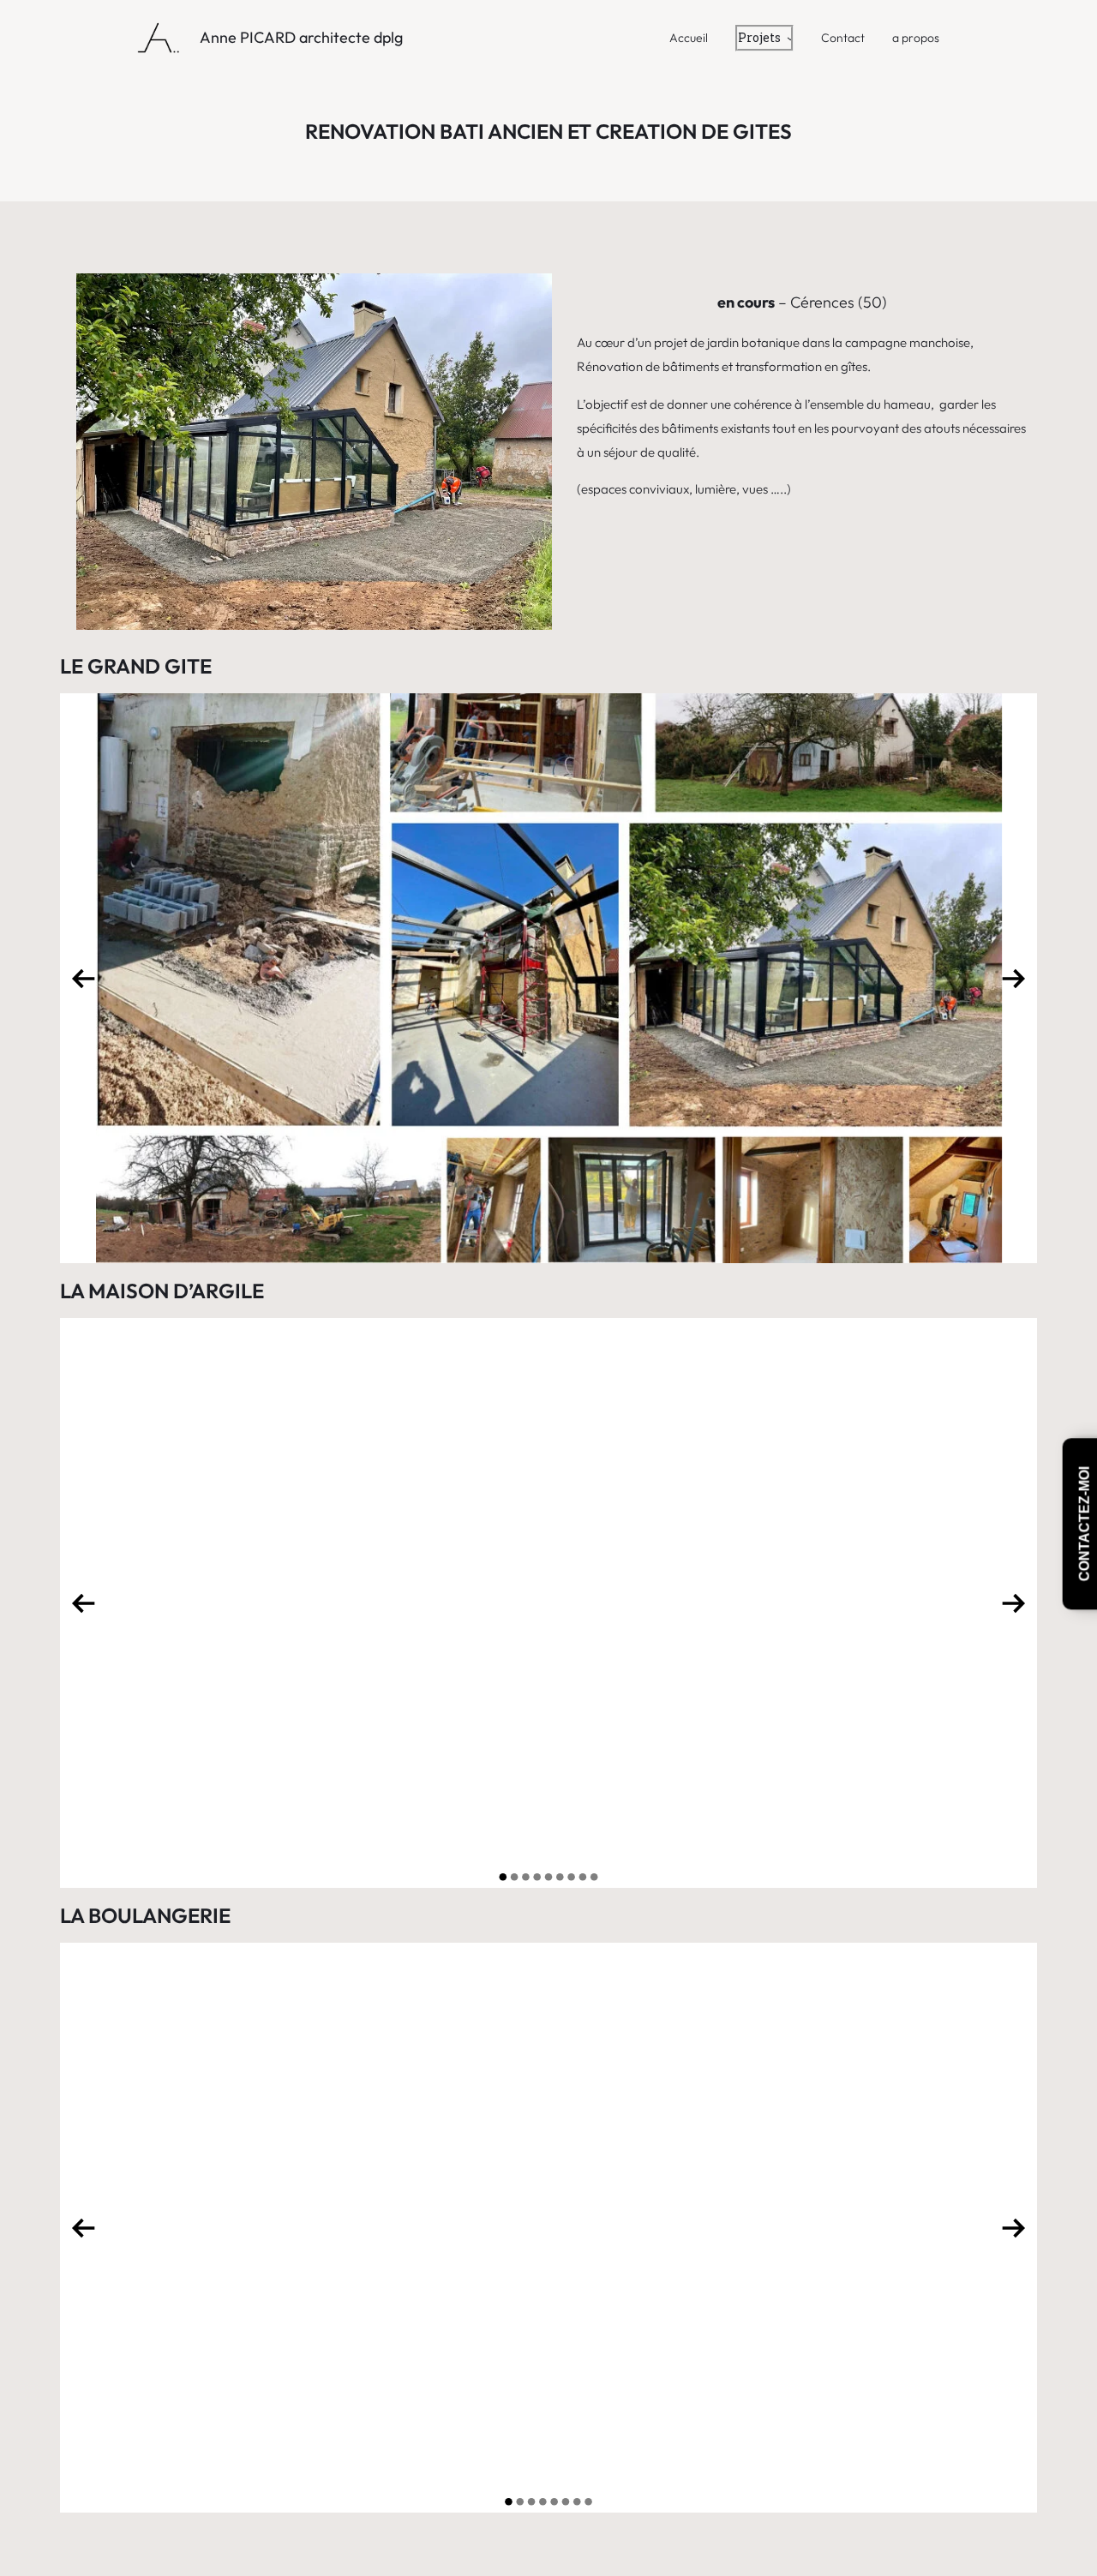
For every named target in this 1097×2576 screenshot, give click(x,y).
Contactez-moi (1085, 1524)
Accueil (689, 38)
